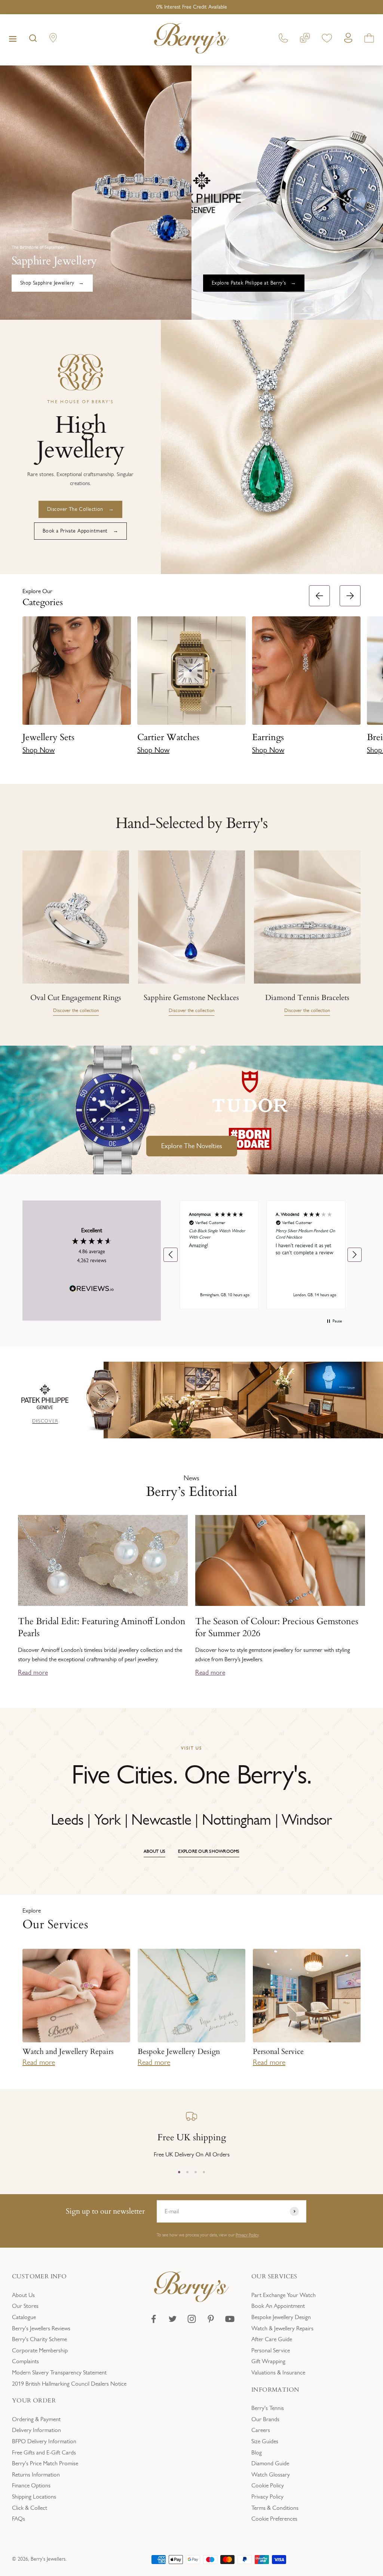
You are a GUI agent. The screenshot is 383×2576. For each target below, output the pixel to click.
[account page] (348, 40)
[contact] (283, 39)
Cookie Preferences (274, 2519)
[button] (374, 673)
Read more (33, 1672)
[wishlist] (327, 39)
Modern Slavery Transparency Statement (59, 2372)
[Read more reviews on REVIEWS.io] (92, 1290)
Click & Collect (30, 2508)
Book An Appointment (278, 2306)
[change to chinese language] (305, 39)
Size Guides (265, 2441)
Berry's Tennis (268, 2408)
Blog (257, 2452)
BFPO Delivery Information (44, 2441)
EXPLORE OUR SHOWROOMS (209, 1851)
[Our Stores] (53, 39)
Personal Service (271, 2350)
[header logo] (191, 40)
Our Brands (265, 2419)
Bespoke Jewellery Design (281, 2317)
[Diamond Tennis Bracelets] (307, 917)
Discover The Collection (75, 509)
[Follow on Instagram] (192, 2319)
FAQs (19, 2519)
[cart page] (369, 39)
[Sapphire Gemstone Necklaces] (191, 917)
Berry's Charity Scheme (39, 2339)
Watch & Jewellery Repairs (282, 2328)
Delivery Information (36, 2430)
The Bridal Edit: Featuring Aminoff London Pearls (102, 1627)
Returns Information (36, 2474)
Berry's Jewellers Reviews (41, 2328)
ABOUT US (155, 1851)
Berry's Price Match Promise (45, 2463)
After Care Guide (272, 2339)
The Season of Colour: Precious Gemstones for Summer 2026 (277, 1627)
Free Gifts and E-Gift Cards (44, 2452)
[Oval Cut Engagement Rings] (76, 917)
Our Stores (25, 2306)
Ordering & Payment (36, 2419)
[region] (263, 1255)
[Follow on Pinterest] (211, 2319)
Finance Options (31, 2485)
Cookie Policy (268, 2485)
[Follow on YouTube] (230, 2319)
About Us (23, 2295)
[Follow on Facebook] (154, 2319)
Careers (261, 2430)
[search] (33, 40)
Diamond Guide (270, 2463)
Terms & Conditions (275, 2508)
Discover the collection (76, 1011)
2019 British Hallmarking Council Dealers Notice (69, 2384)
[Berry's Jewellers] (191, 2300)
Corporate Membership (40, 2350)
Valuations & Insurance (278, 2372)
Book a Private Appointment (75, 531)
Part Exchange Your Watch (284, 2295)
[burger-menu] (13, 40)
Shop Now (39, 750)
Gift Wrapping (268, 2361)
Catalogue (24, 2317)
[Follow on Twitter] (173, 2319)
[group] (191, 1400)
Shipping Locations (34, 2497)
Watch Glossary (271, 2474)
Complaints (25, 2361)
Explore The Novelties (192, 1146)
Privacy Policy (247, 2235)
